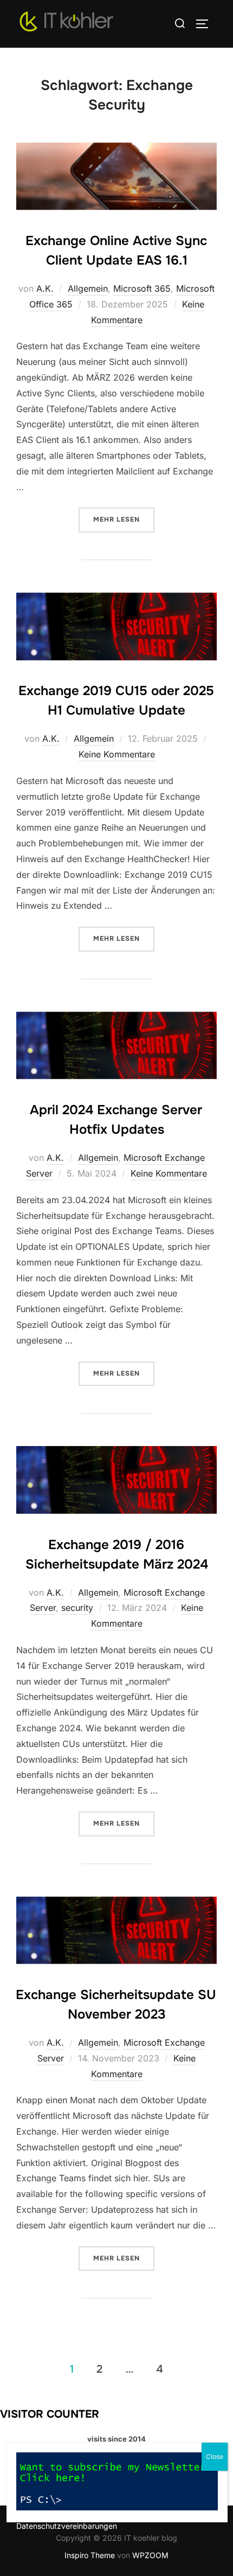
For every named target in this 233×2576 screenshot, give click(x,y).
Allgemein (88, 288)
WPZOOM (150, 2555)
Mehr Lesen (124, 519)
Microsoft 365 (142, 288)
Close (215, 2456)
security (77, 1608)
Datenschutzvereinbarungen (67, 2526)
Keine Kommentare (117, 754)
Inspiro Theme (90, 2555)
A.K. (45, 288)
